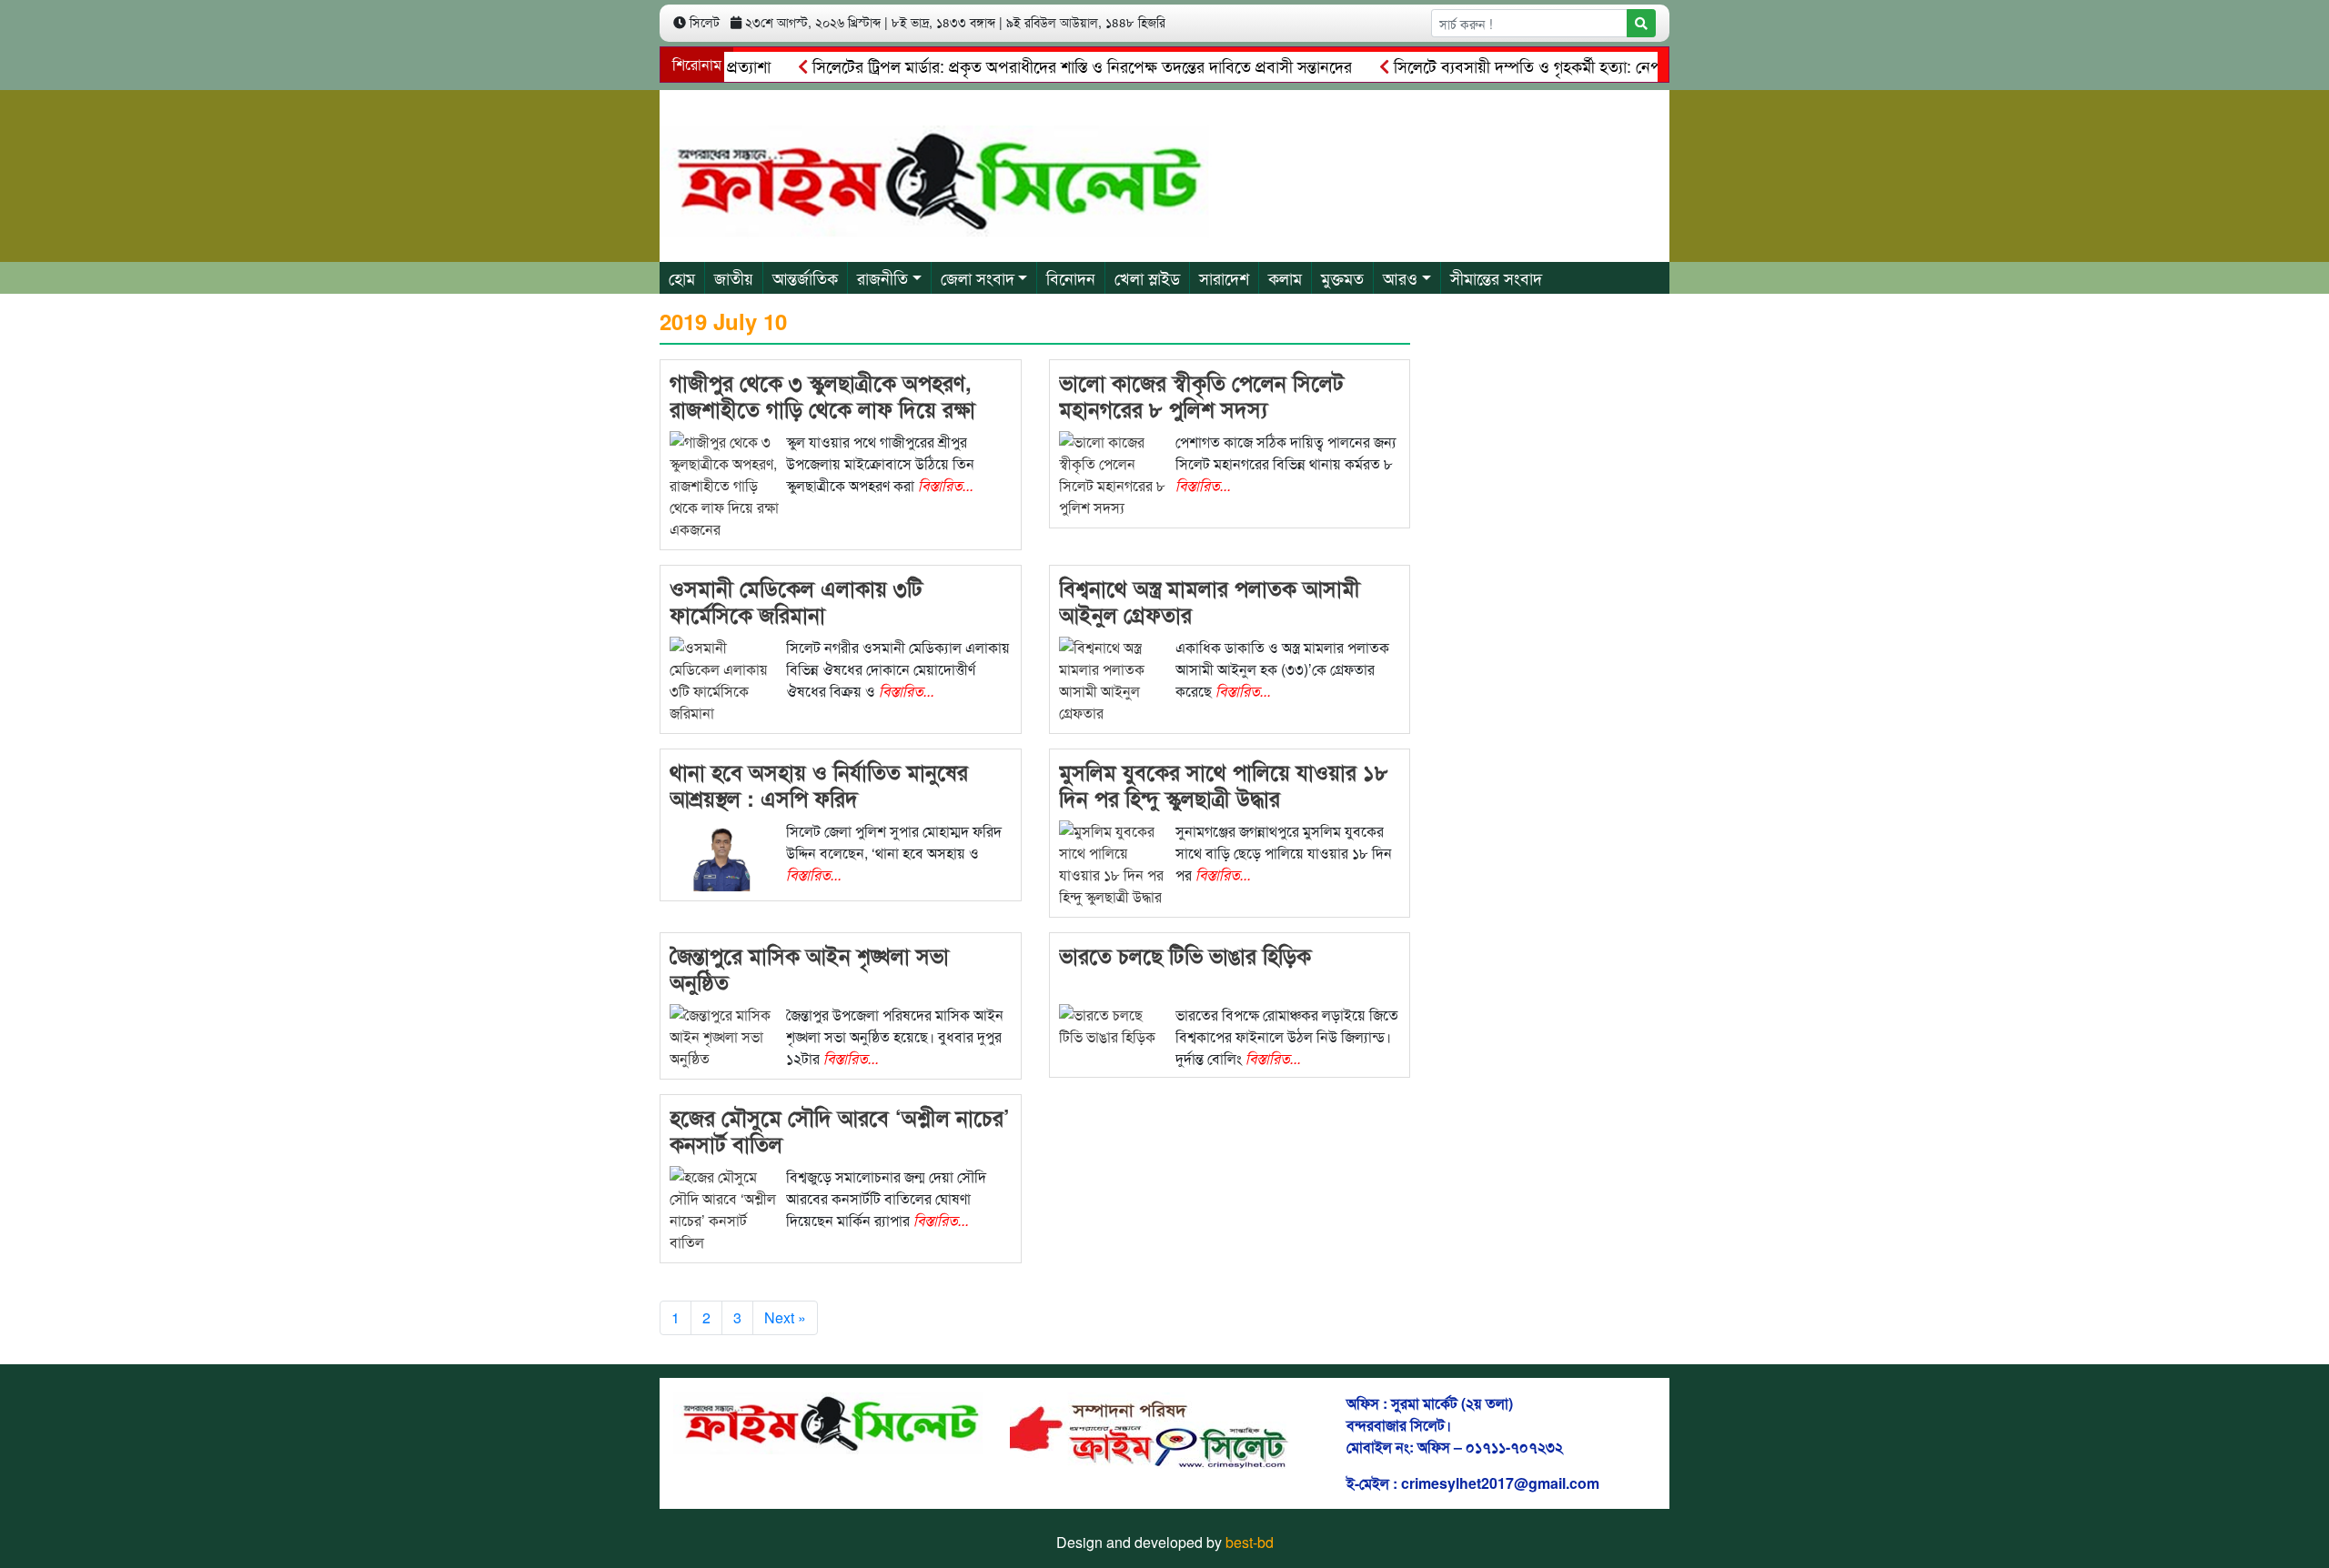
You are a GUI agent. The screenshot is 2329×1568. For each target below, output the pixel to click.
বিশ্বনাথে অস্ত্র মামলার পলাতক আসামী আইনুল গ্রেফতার (1210, 601)
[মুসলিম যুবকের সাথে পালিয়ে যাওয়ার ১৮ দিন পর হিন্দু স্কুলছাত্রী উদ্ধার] (1114, 863)
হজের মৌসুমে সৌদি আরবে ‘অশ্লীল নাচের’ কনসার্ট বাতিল (840, 1130)
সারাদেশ (1224, 277)
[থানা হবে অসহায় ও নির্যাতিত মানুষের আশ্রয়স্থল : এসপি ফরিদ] (724, 854)
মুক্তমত (1342, 277)
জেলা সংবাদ (978, 277)
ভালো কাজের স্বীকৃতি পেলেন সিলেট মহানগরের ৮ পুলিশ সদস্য (1201, 395)
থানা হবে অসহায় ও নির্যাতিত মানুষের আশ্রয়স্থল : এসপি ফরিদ (819, 784)
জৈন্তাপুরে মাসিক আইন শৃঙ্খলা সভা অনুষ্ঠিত (809, 968)
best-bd (1250, 1542)
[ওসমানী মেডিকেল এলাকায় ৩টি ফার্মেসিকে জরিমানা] (724, 679)
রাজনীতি (882, 277)
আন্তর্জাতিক (805, 277)
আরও (1400, 277)
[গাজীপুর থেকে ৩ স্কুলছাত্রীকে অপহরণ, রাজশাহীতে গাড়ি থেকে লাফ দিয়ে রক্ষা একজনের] (724, 484)
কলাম (1285, 277)
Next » (785, 1317)
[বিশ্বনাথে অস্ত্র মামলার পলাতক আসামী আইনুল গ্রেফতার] (1114, 679)
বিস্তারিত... (946, 485)
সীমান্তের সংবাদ (1496, 277)
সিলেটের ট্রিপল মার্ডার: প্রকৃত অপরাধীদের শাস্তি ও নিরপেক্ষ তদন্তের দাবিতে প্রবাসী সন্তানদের (1044, 65)
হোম (682, 277)
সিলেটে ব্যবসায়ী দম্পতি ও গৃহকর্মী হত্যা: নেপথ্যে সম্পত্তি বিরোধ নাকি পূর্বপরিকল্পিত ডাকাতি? (1631, 65)
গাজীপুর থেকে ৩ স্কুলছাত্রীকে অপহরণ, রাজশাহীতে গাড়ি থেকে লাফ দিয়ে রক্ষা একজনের (822, 408)
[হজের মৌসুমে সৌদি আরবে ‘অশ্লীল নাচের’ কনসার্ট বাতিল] (724, 1208)
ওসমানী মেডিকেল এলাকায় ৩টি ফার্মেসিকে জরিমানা (796, 601)
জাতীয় (734, 277)
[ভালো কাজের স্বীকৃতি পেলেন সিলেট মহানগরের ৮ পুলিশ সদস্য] (1114, 473)
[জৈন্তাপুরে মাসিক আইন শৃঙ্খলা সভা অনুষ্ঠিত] (724, 1035)
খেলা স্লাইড (1147, 277)
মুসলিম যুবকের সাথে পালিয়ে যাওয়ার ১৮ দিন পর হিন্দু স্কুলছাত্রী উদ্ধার (1224, 784)
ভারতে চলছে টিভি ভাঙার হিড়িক (1185, 955)
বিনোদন (1071, 277)
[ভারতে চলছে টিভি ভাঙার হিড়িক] (1114, 1025)
